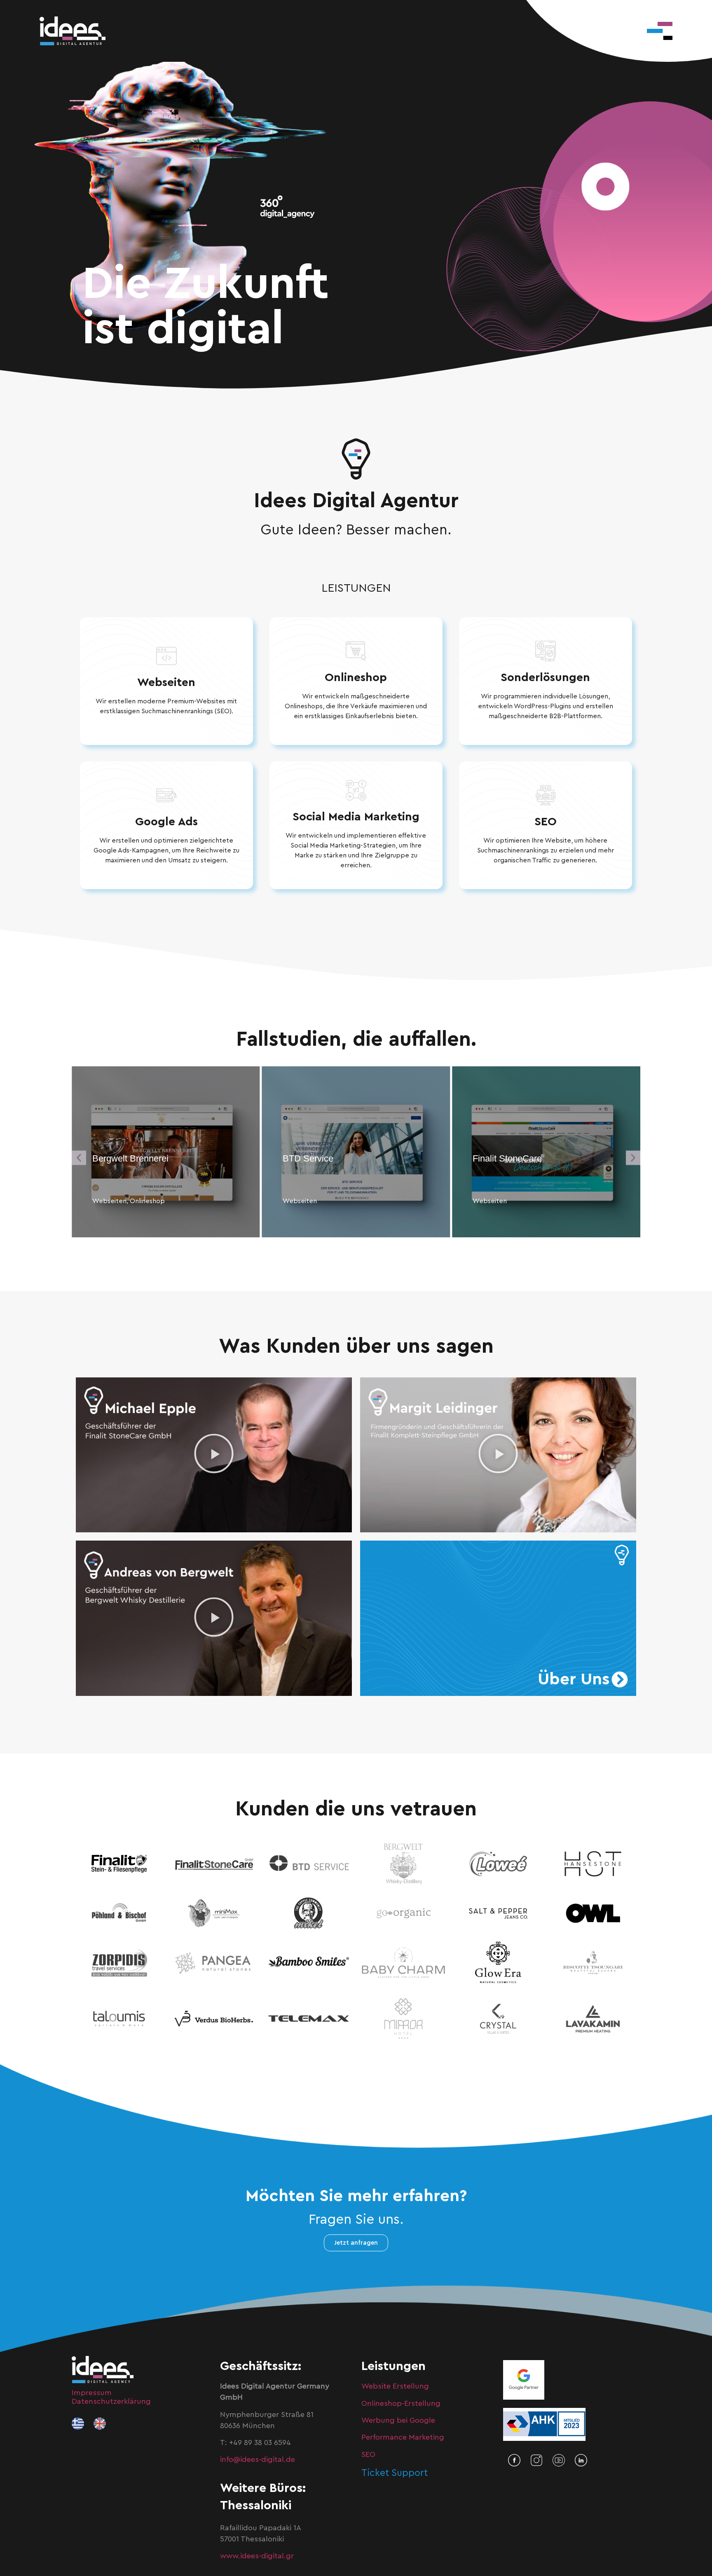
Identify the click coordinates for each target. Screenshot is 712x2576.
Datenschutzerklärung (111, 2401)
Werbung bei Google (398, 2420)
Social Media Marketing (356, 817)
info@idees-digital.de (258, 2459)
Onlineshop (356, 677)
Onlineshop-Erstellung (401, 2403)
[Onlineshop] (356, 651)
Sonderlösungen (545, 677)
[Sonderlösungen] (546, 651)
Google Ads (166, 822)
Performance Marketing (403, 2437)
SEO (546, 822)
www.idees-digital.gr (257, 2556)
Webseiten (166, 682)
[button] (79, 1158)
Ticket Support (395, 2473)
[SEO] (546, 795)
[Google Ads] (166, 795)
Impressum (92, 2393)
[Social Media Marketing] (356, 790)
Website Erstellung (395, 2386)
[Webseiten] (166, 656)
